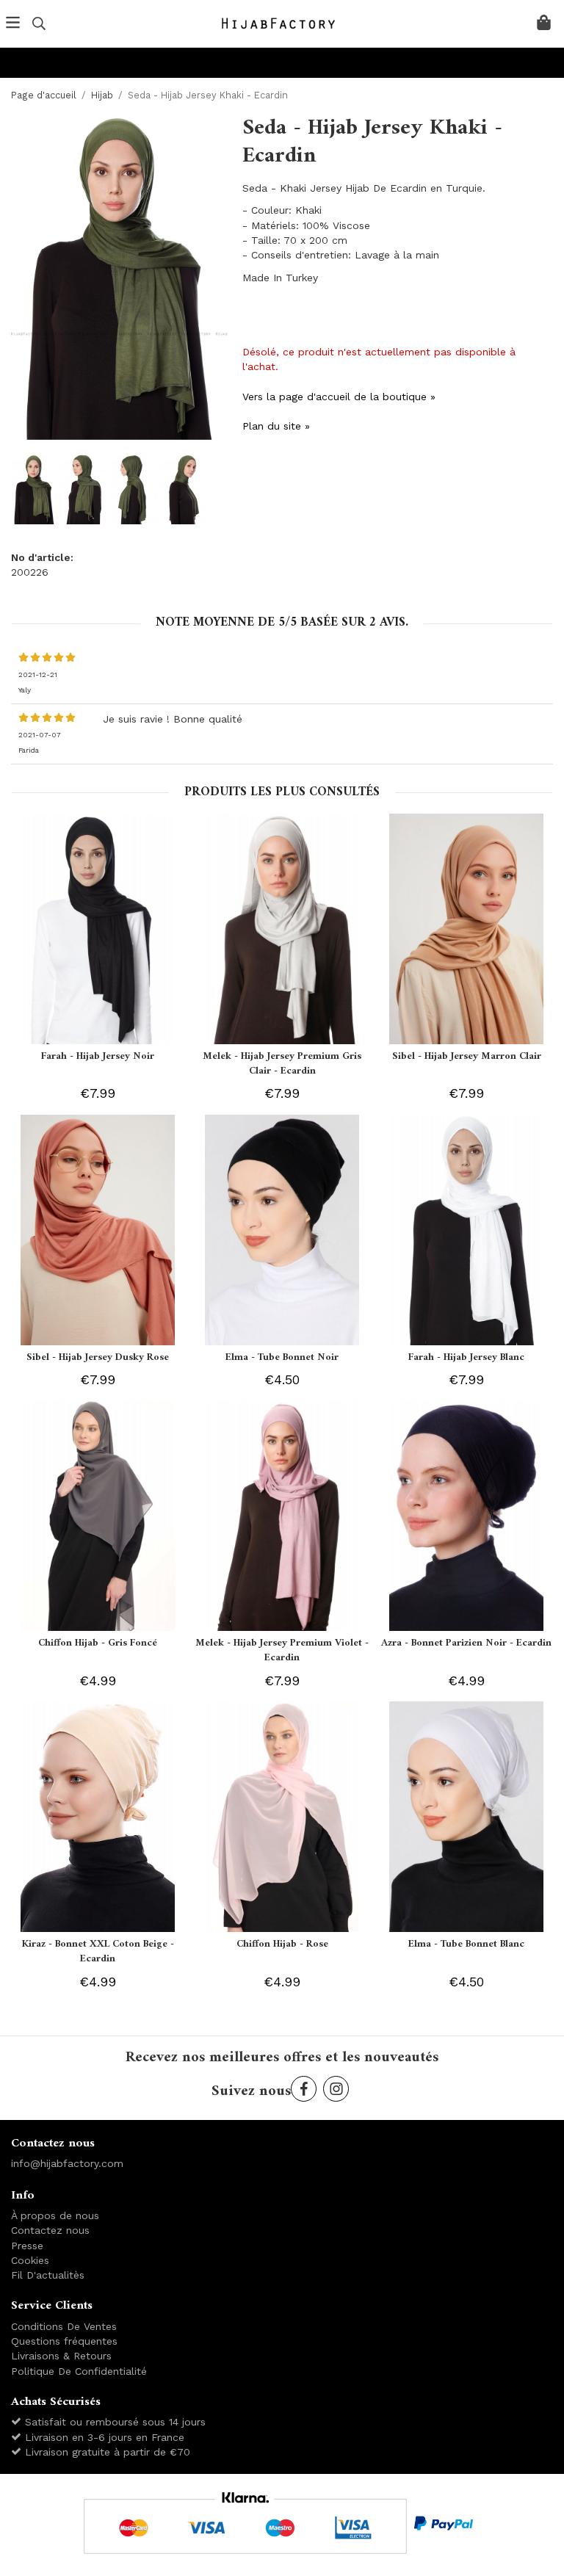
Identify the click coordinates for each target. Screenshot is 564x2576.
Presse (27, 2246)
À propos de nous (55, 2215)
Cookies (30, 2260)
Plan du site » (276, 426)
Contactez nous (50, 2230)
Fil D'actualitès (48, 2275)
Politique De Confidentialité (79, 2371)
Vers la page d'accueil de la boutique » (339, 397)
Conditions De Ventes (64, 2326)
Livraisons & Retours (61, 2356)
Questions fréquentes (64, 2341)
